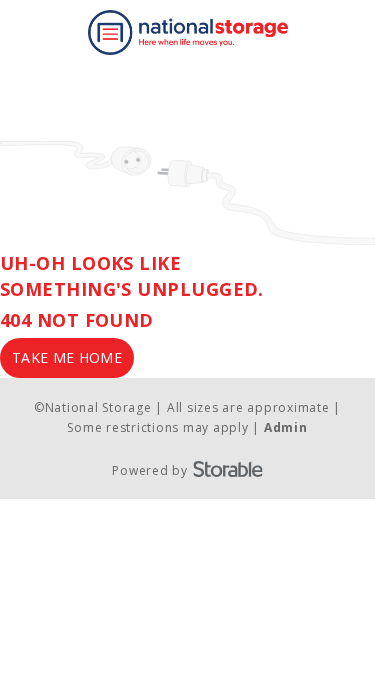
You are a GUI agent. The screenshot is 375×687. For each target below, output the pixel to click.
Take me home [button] (67, 357)
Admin (286, 427)
